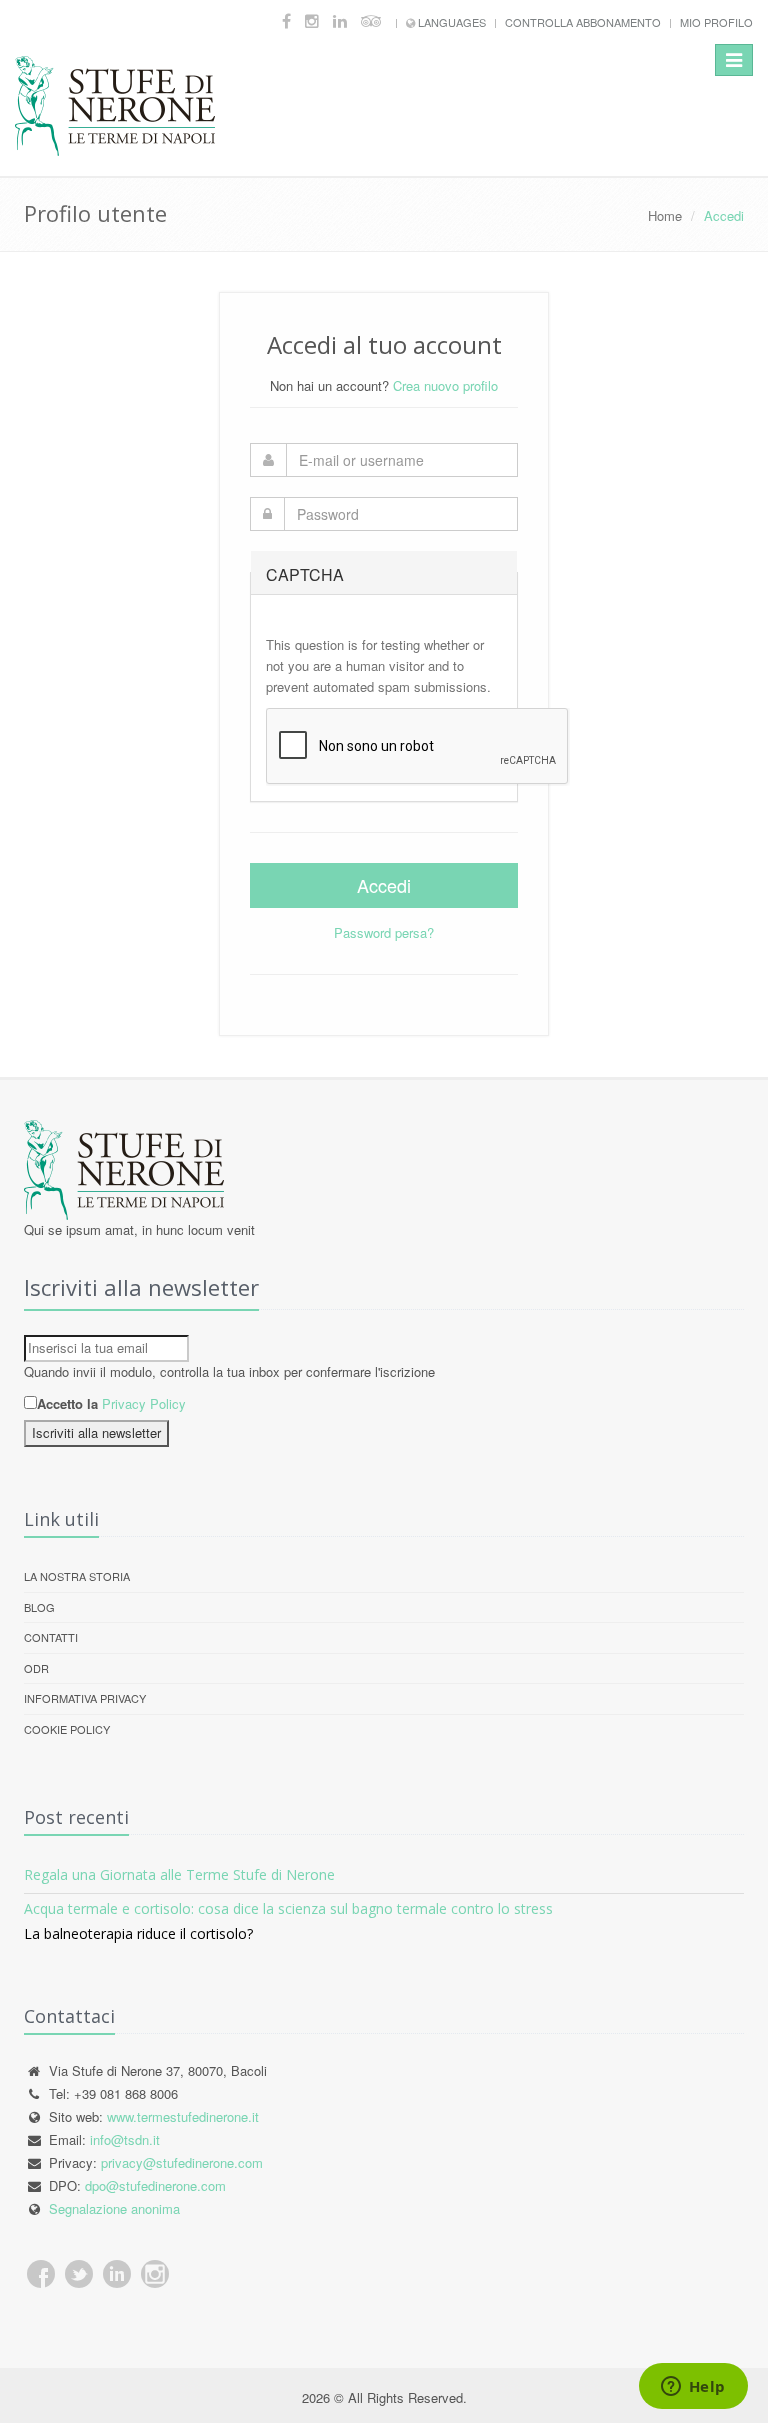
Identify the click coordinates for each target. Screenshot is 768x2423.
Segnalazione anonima (114, 2208)
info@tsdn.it (125, 2139)
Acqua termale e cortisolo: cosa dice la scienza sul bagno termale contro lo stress (288, 1908)
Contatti (51, 1637)
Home (665, 215)
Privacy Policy (144, 1403)
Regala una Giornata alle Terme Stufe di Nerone (179, 1874)
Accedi (384, 885)
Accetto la (67, 1403)
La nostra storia (77, 1576)
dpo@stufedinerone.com (155, 2185)
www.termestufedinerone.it (183, 2116)
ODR (36, 1668)
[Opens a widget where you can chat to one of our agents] (693, 2388)
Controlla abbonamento (583, 22)
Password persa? (384, 932)
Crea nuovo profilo (445, 385)
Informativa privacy (85, 1698)
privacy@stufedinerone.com (182, 2162)
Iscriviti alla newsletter (96, 1432)
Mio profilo (716, 22)
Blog (39, 1607)
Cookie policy (67, 1729)
